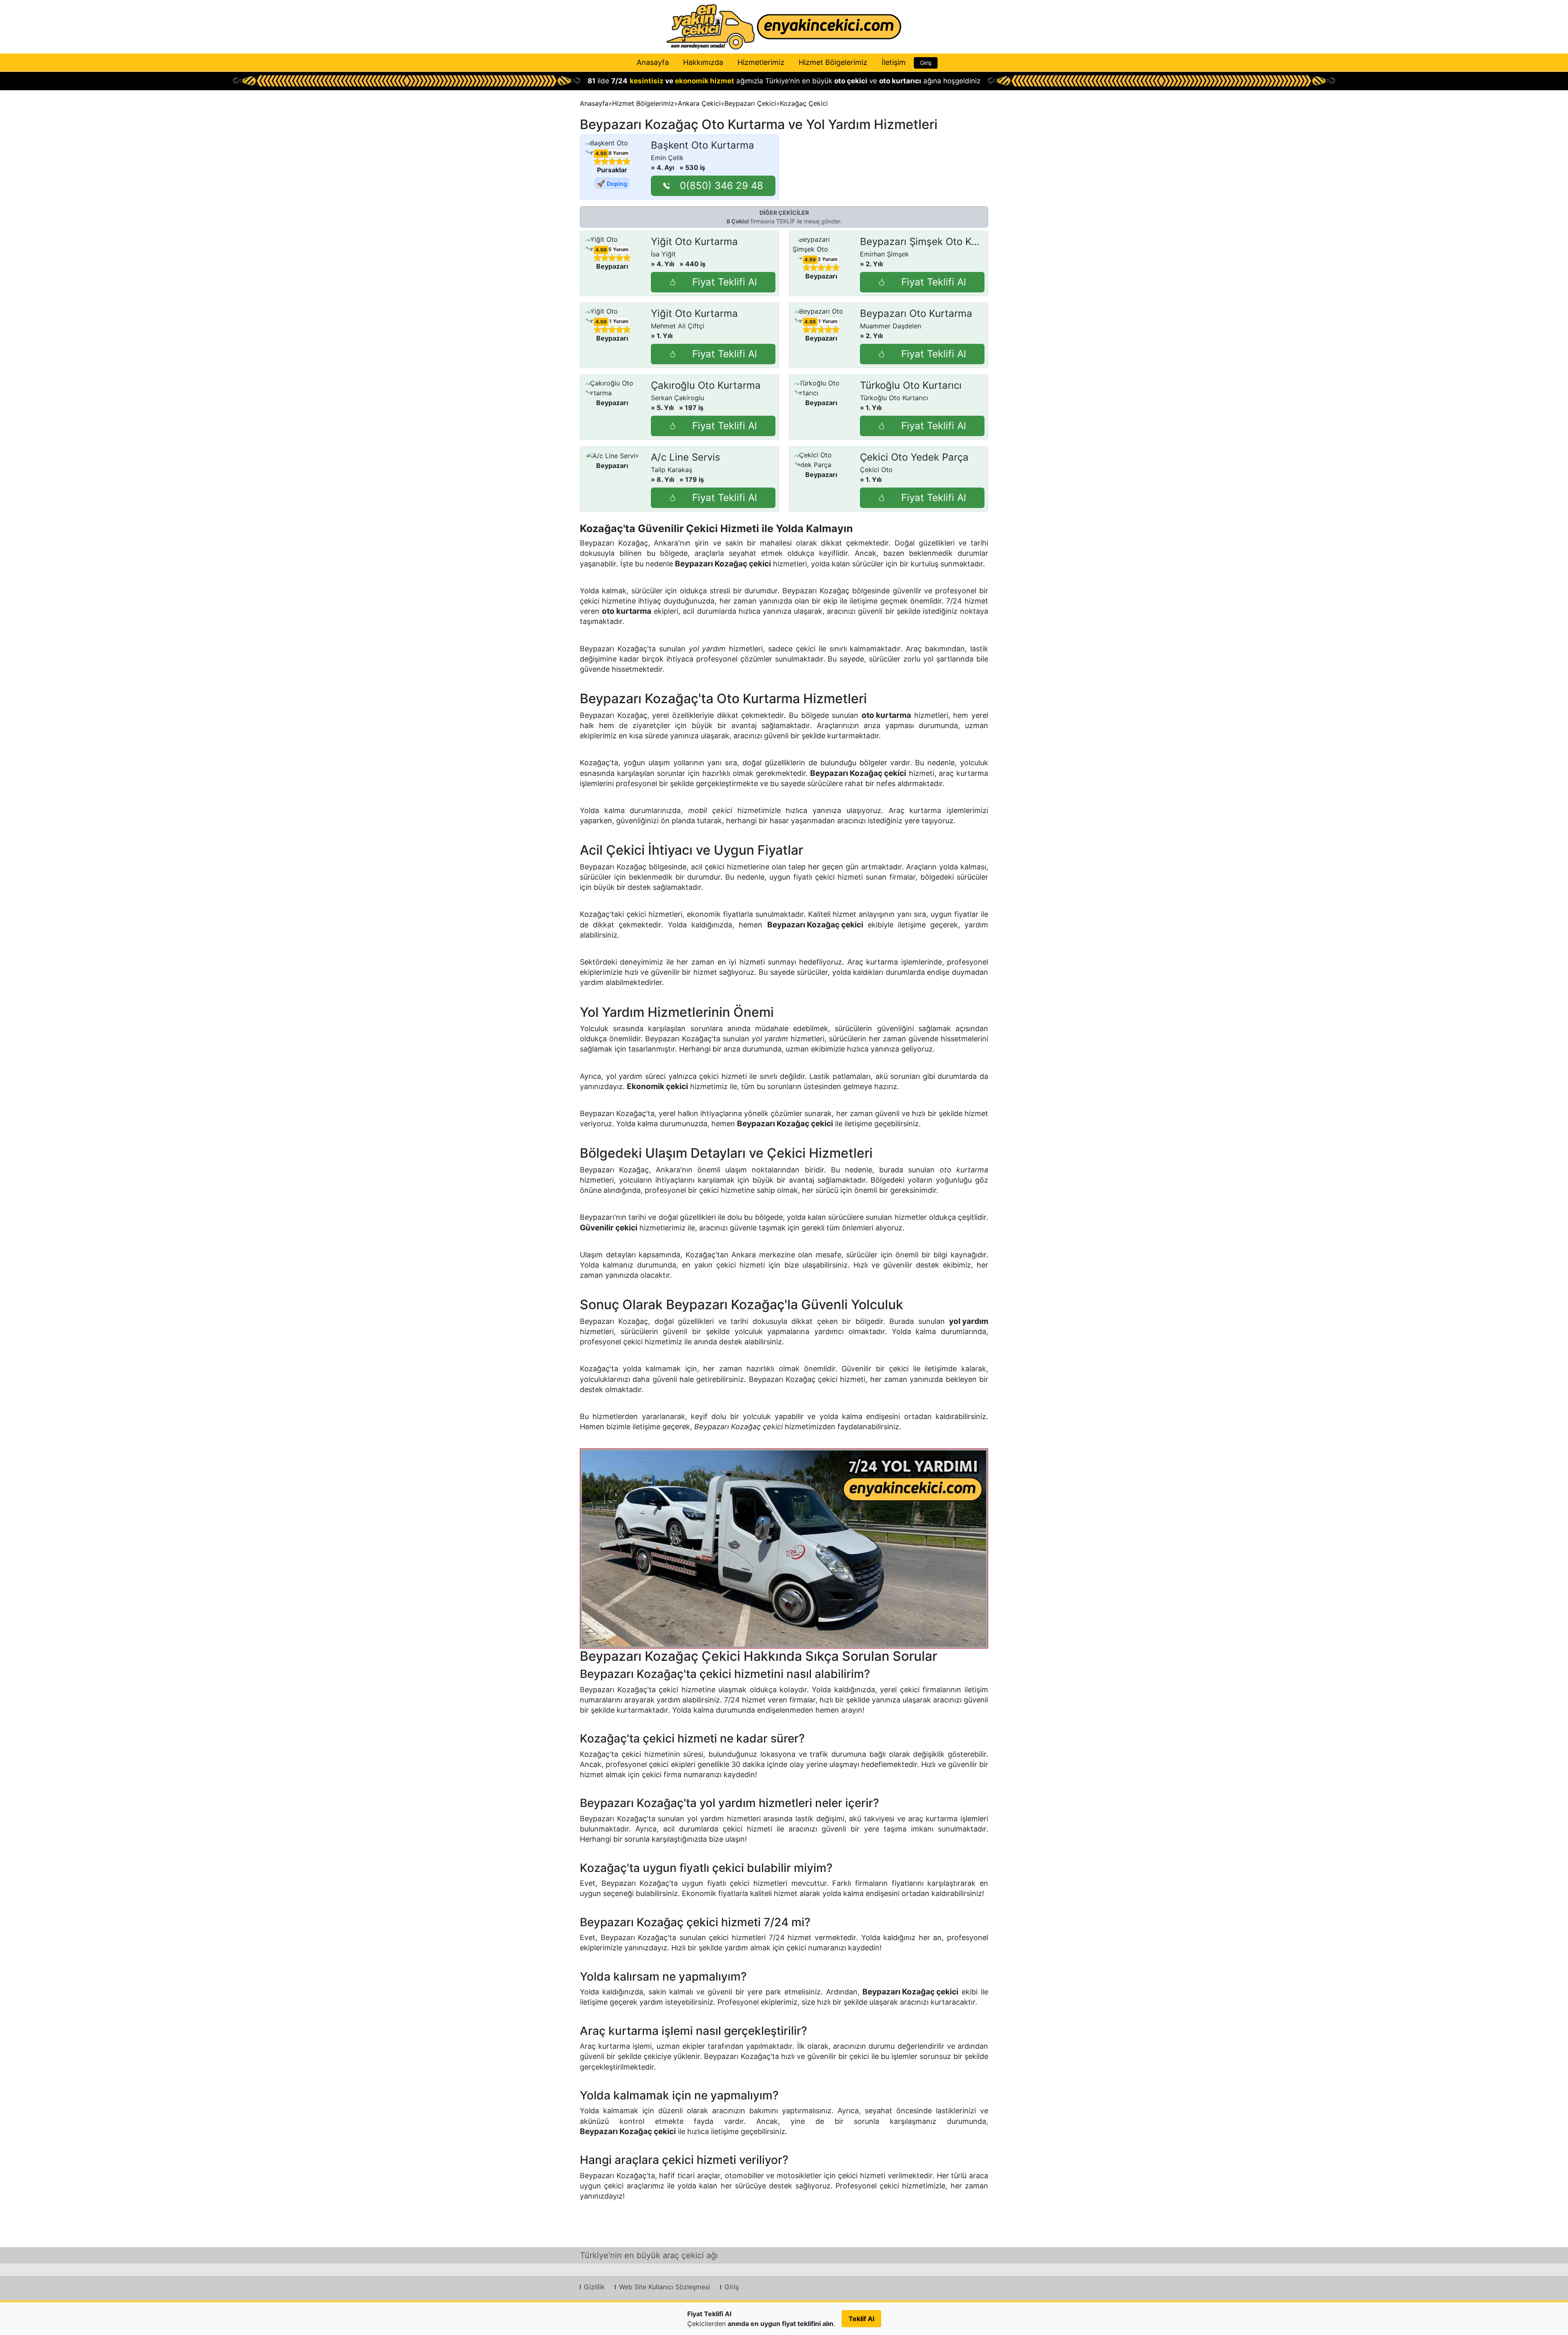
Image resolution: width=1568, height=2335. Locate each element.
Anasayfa (653, 62)
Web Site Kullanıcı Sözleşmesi (665, 2287)
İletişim (894, 62)
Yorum (618, 153)
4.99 (601, 250)
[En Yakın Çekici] (784, 27)
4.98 (601, 322)
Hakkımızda (703, 62)
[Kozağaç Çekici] (784, 1548)
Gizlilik (594, 2287)
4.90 (601, 154)
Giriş (926, 63)
